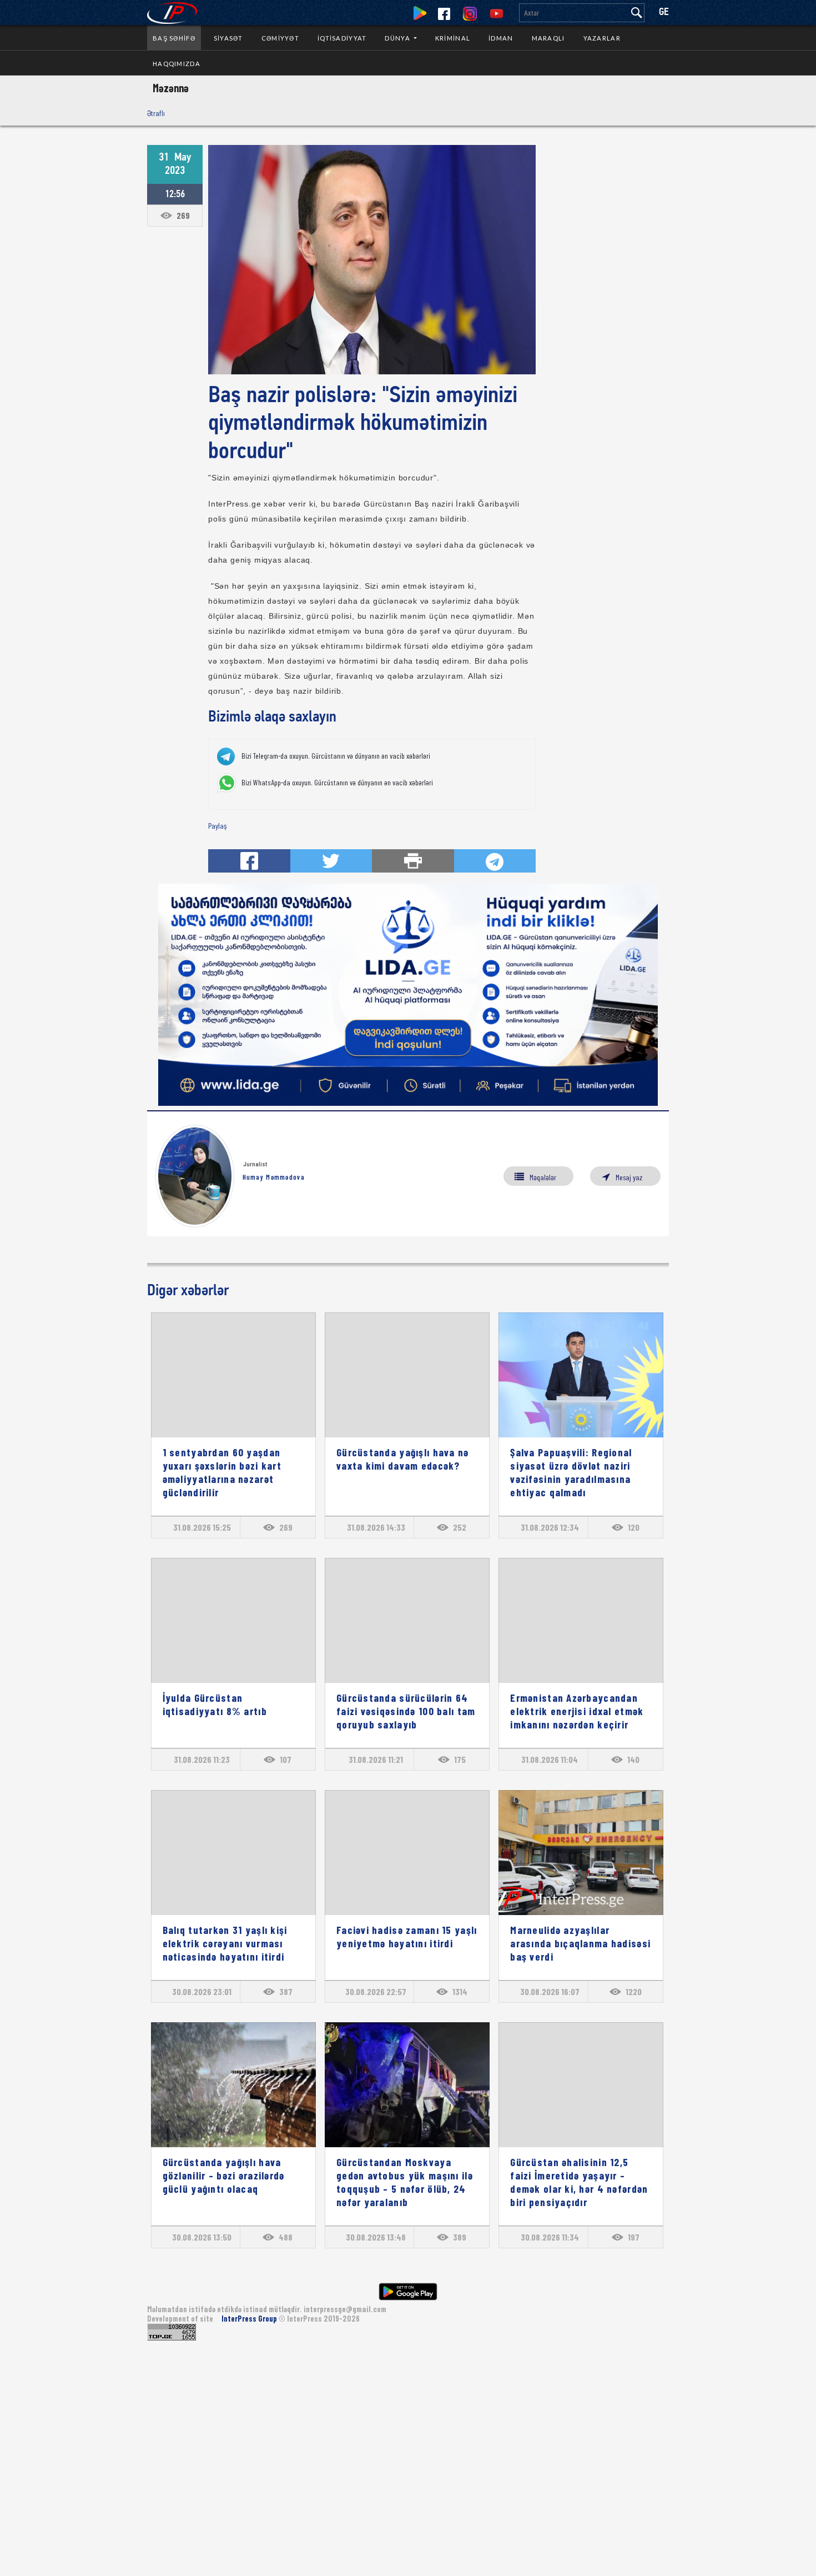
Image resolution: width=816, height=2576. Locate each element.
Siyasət (228, 38)
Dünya (398, 38)
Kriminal (453, 38)
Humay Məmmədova (274, 1177)
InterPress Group (250, 2319)
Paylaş (217, 826)
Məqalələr (543, 1177)
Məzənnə (171, 88)
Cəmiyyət (280, 38)
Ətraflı (156, 113)
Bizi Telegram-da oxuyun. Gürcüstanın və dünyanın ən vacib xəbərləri (336, 756)
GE (664, 12)
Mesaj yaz (629, 1177)
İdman (501, 38)
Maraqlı (548, 38)
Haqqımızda (177, 64)
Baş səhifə (174, 38)
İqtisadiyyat (342, 38)
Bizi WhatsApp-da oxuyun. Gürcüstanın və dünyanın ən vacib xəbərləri (337, 783)
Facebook (444, 14)
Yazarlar (602, 38)
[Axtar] (637, 13)
